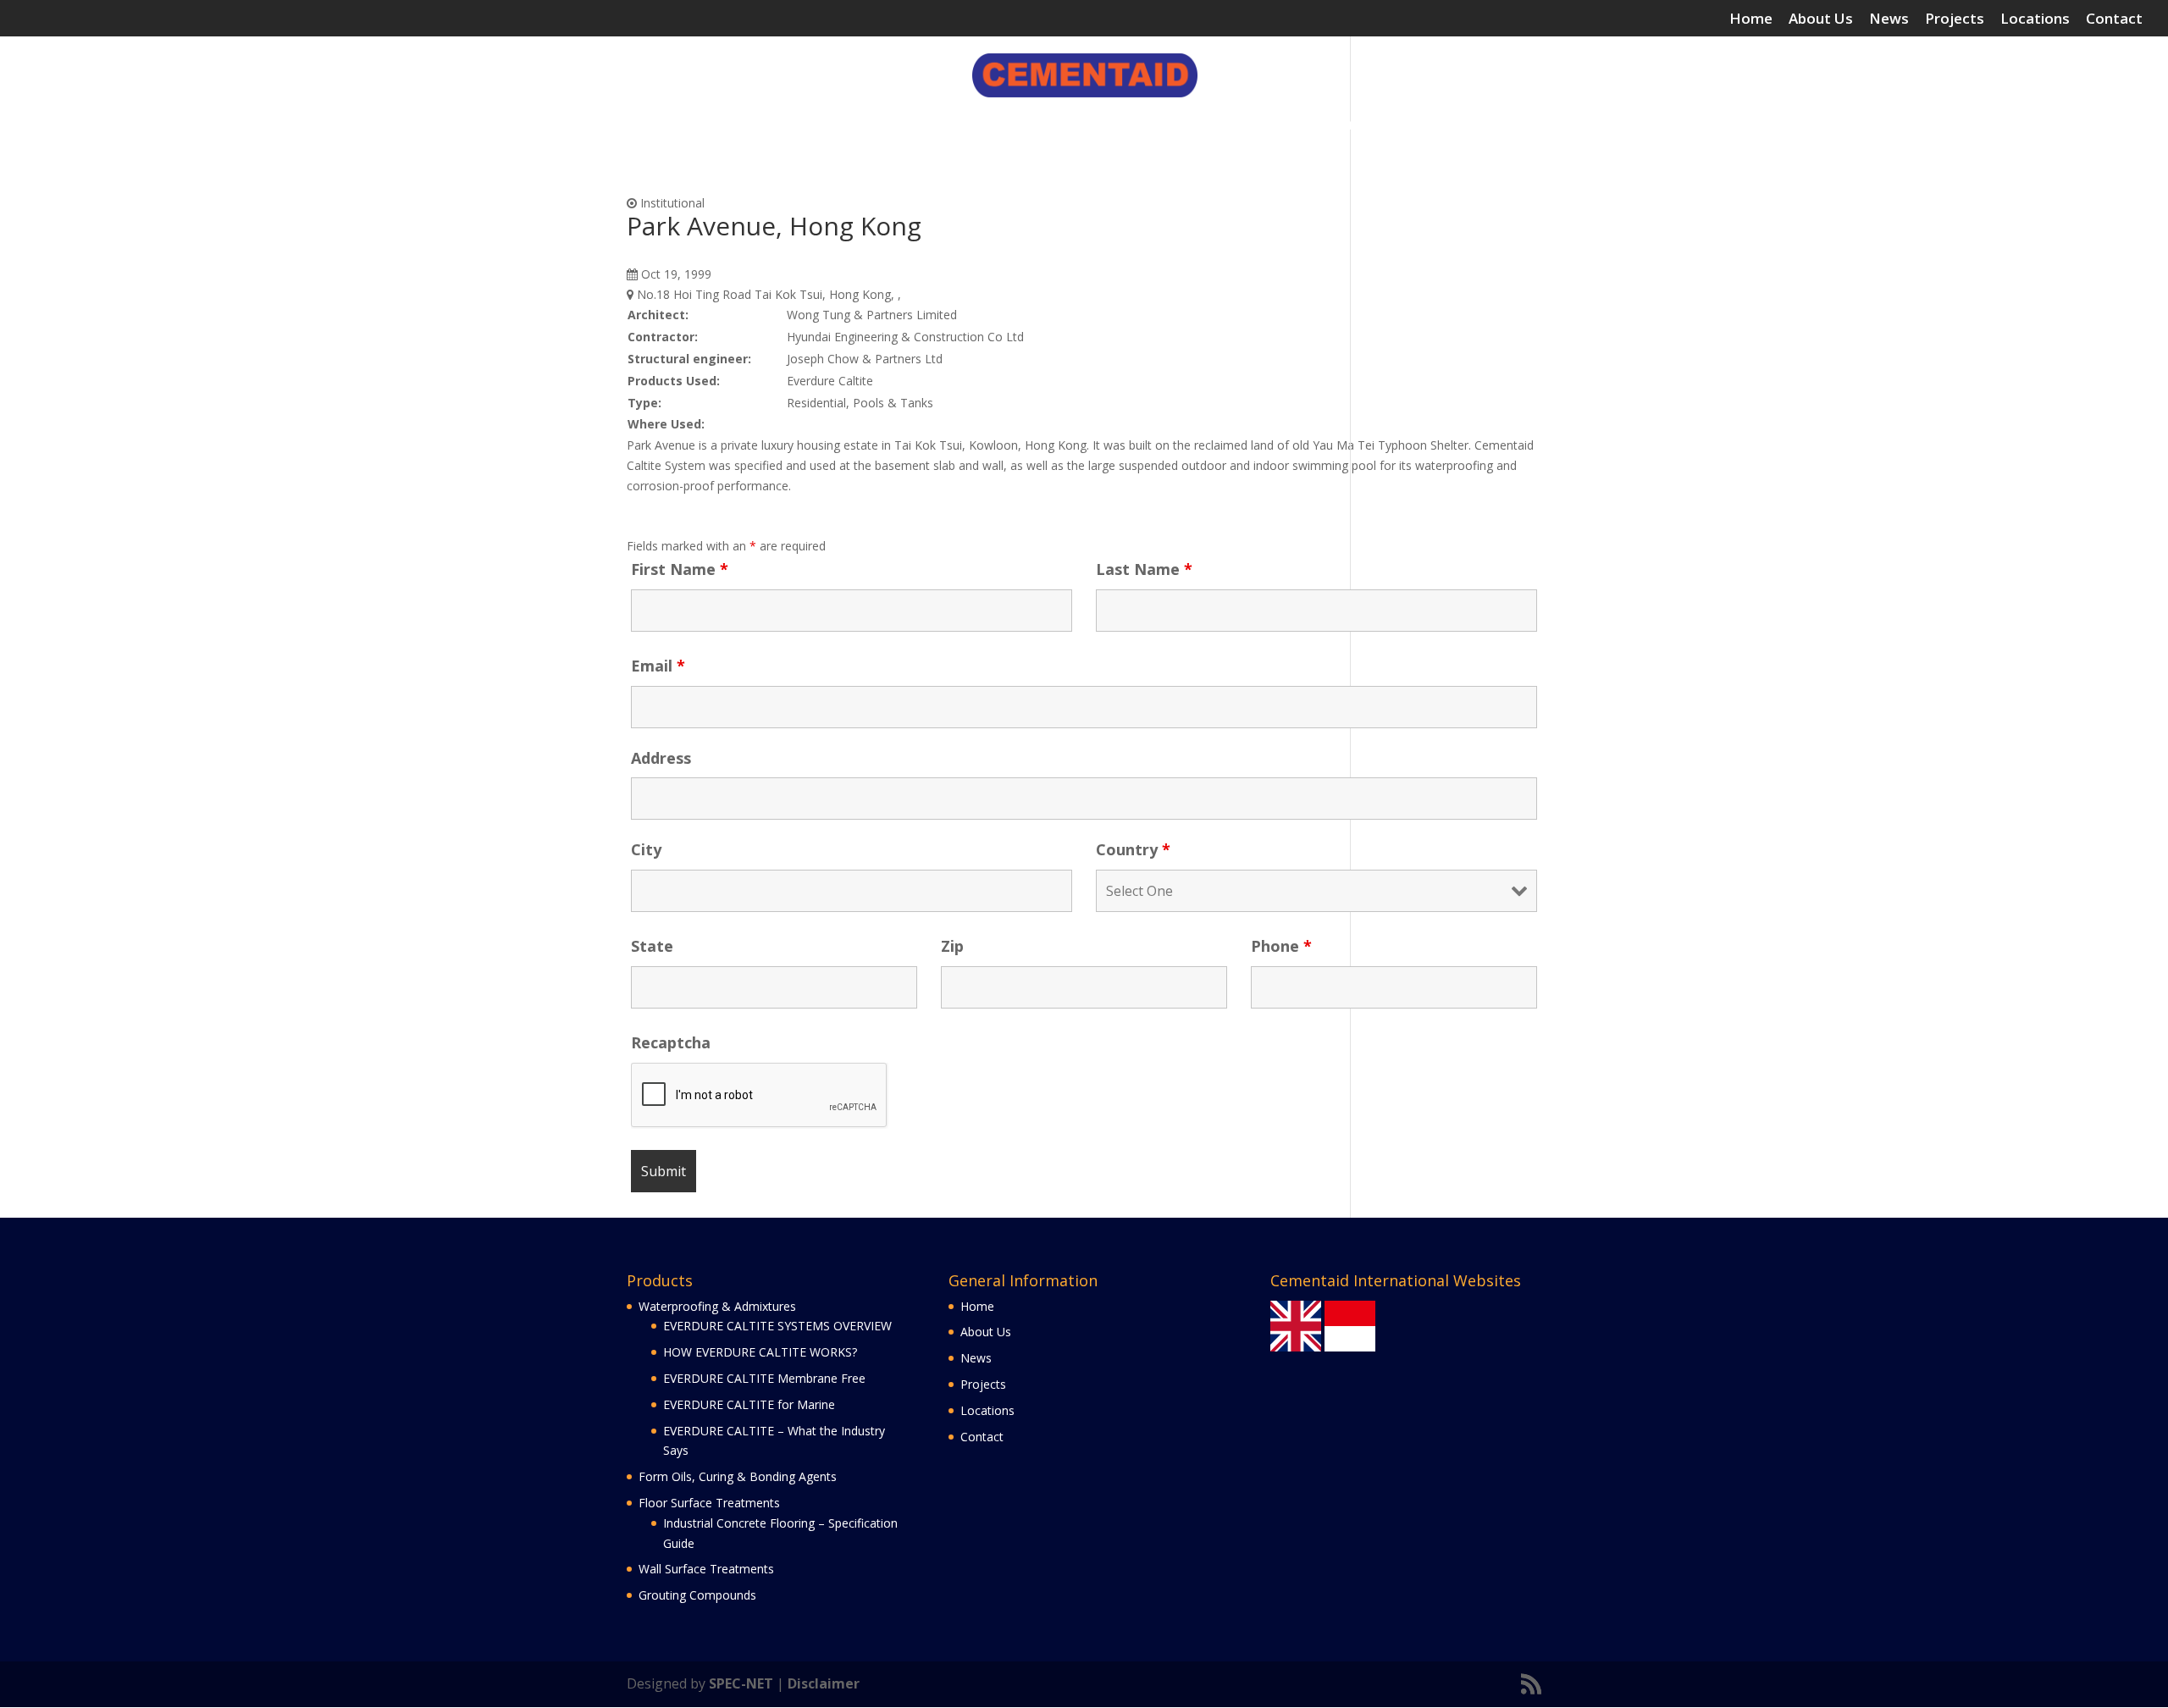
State (652, 946)
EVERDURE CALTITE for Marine (749, 1404)
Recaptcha (671, 1042)
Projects (1955, 19)
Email (658, 666)
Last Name (1144, 569)
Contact (2114, 19)
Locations (2035, 19)
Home (1751, 19)
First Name (680, 569)
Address (661, 758)
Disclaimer (824, 1683)
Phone (1281, 946)
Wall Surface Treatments (1316, 126)
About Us (1821, 19)
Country (1133, 849)
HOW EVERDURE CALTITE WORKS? (760, 1352)
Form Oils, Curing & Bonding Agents (910, 126)
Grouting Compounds (1480, 126)
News (1889, 19)
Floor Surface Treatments (1120, 126)
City (646, 849)
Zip (952, 946)
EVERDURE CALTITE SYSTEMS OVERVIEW (777, 1326)
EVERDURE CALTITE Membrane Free (764, 1378)
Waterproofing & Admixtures (673, 126)
